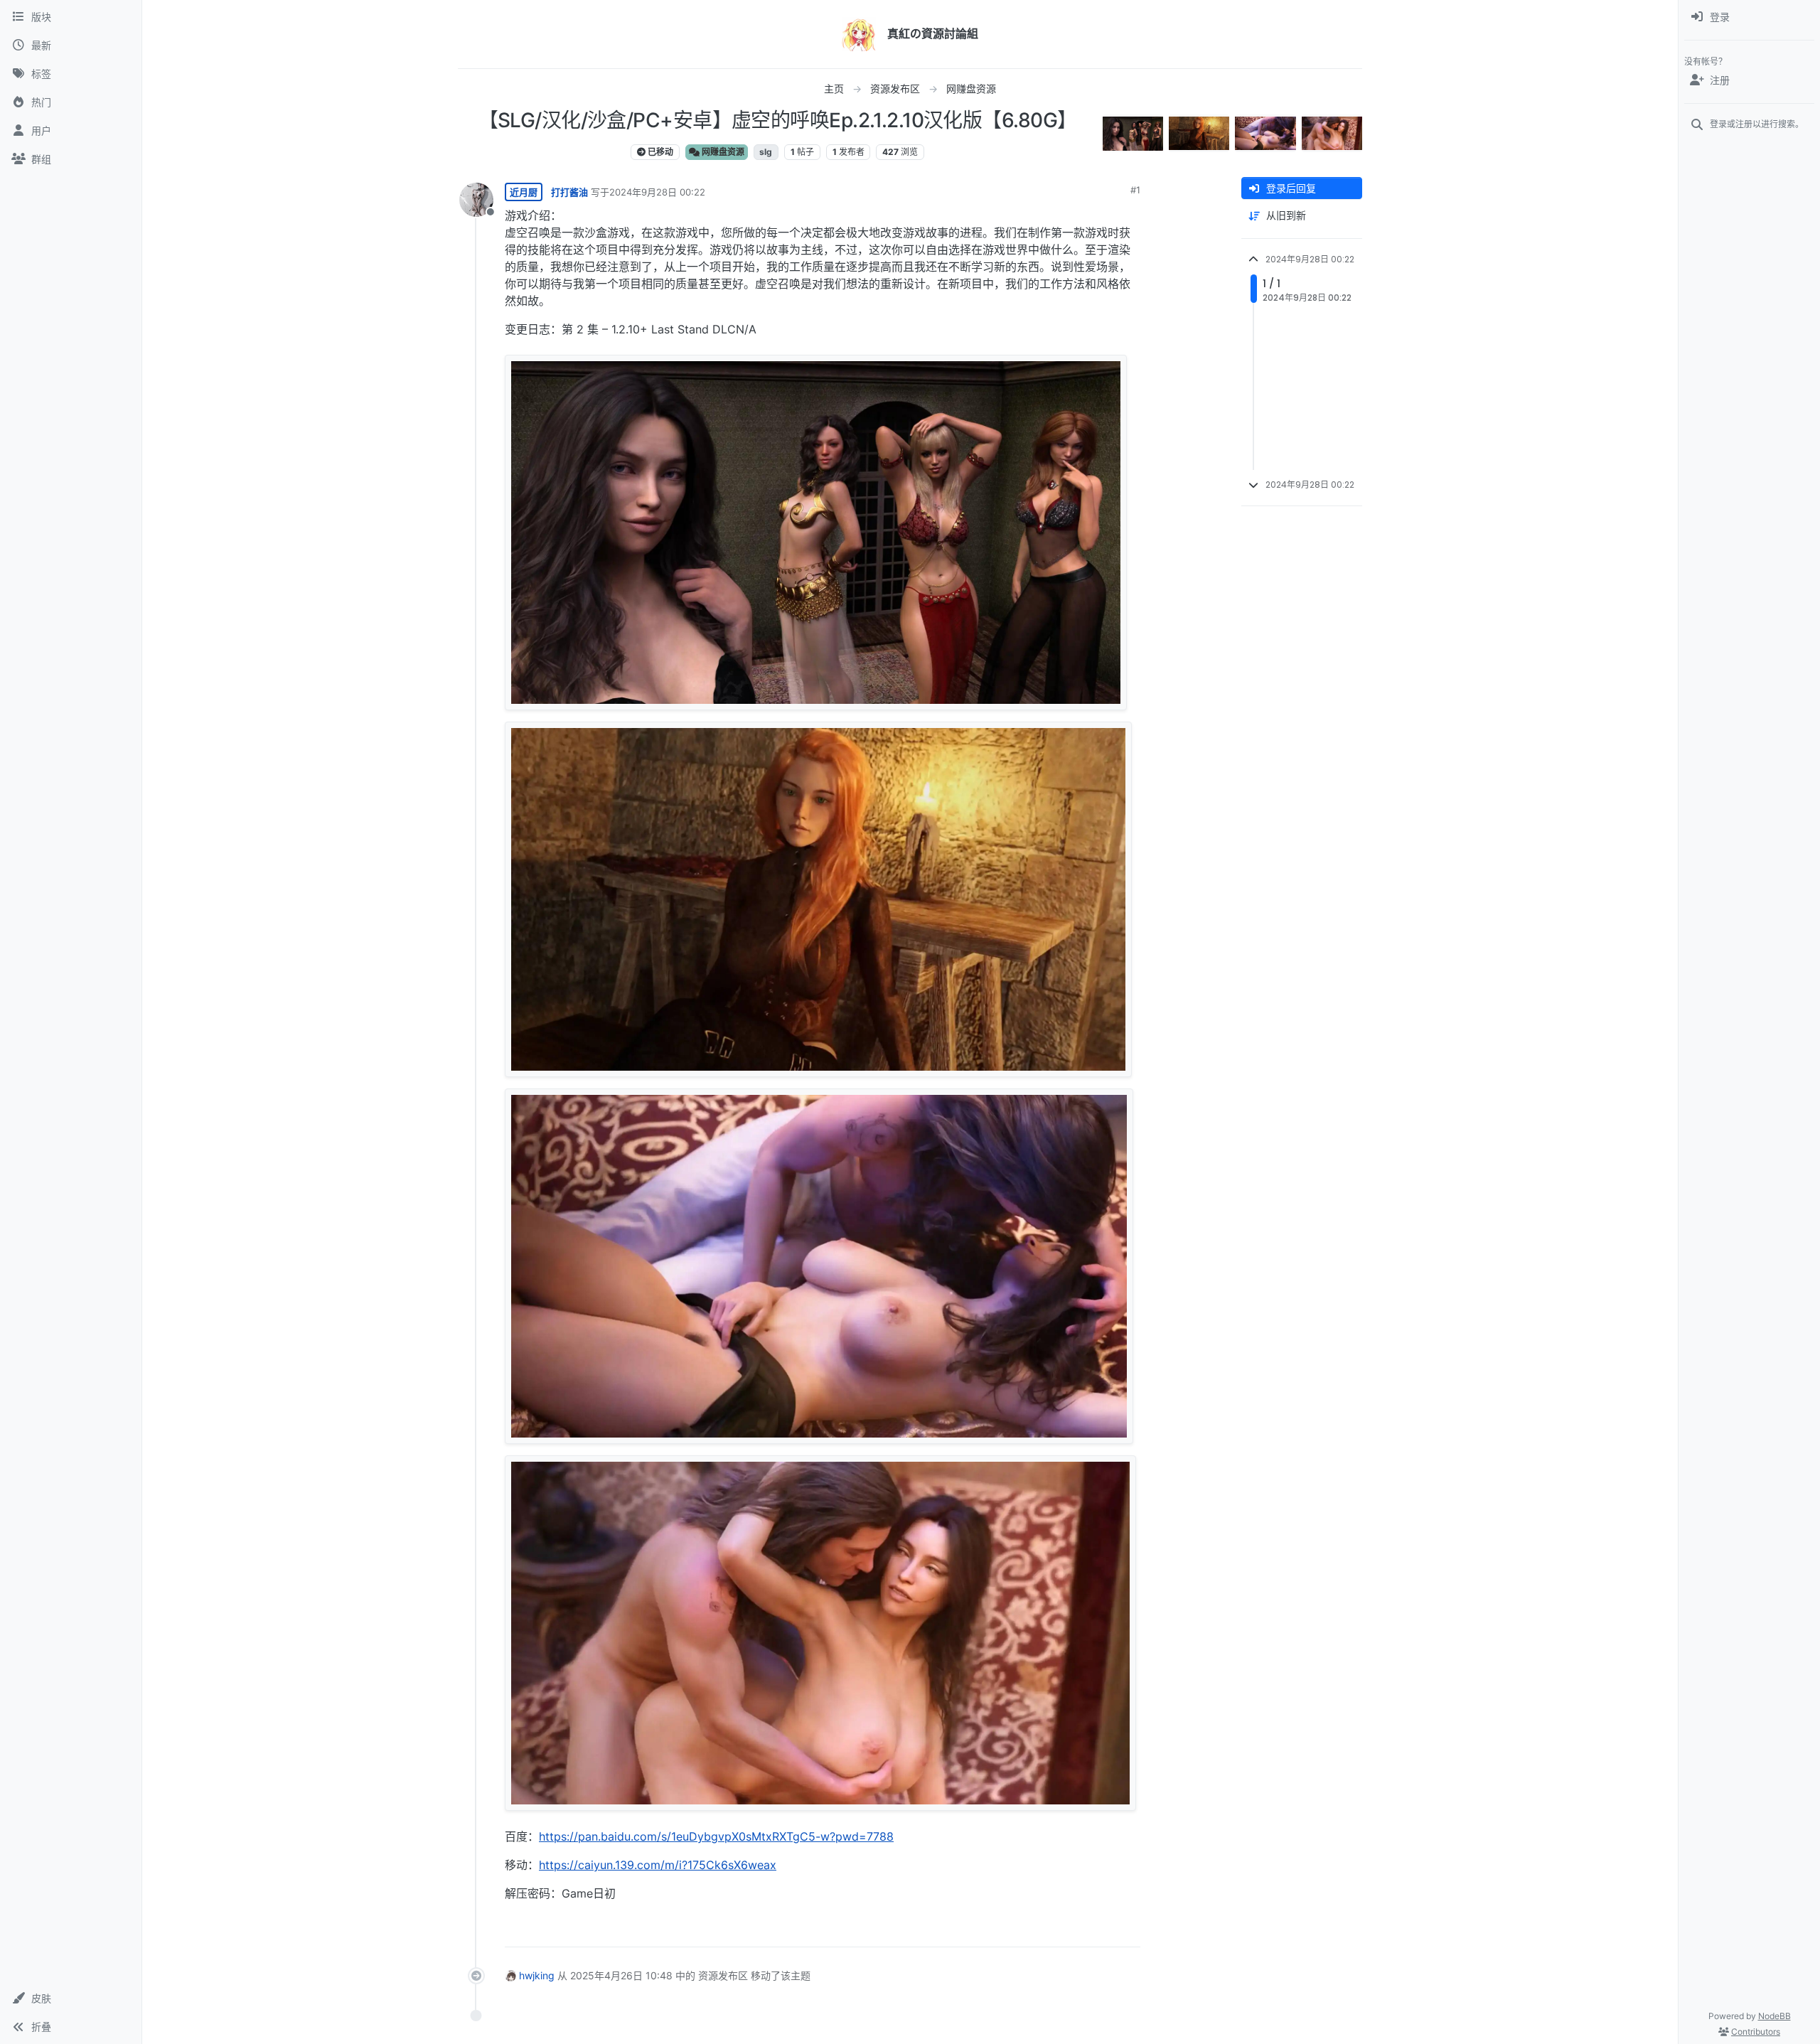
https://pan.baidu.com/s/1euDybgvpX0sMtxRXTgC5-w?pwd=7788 (716, 1836)
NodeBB (1774, 2016)
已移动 (659, 152)
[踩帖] (1100, 1930)
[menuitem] (1749, 17)
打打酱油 (569, 192)
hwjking (537, 1975)
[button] (71, 1998)
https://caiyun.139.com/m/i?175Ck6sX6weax (658, 1865)
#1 (1135, 190)
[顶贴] (1050, 1930)
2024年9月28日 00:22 (657, 192)
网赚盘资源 (722, 152)
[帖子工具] (1128, 1930)
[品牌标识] (859, 34)
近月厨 (524, 192)
